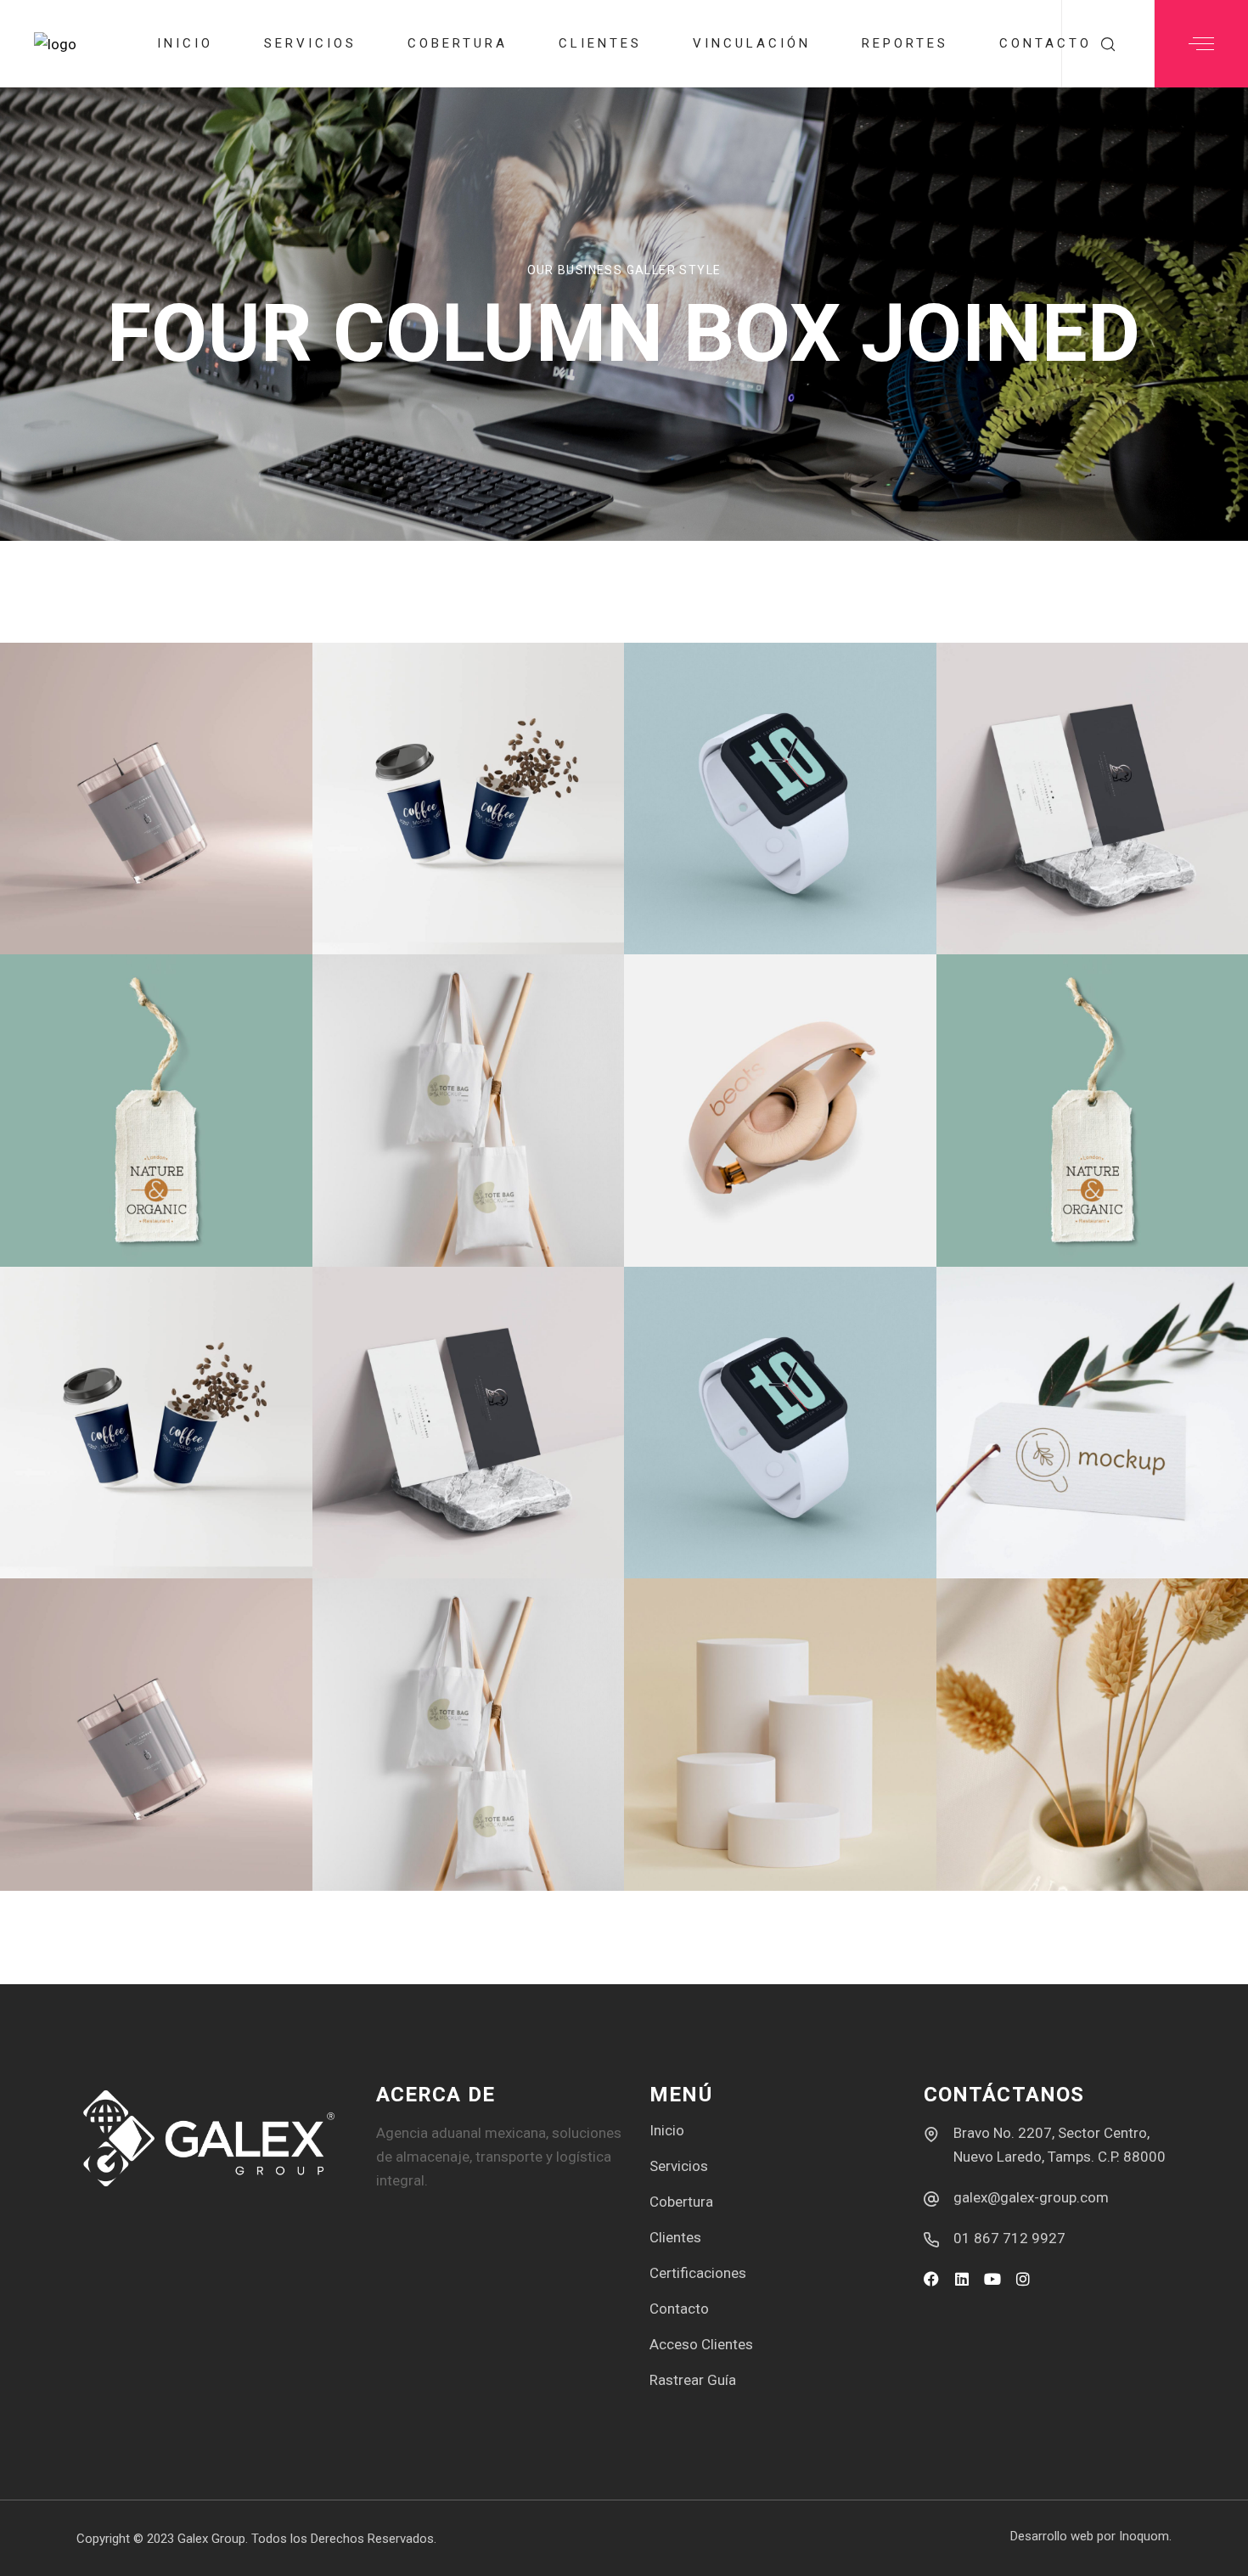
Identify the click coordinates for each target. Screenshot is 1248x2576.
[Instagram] (1023, 2279)
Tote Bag (409, 1207)
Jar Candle (111, 895)
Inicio (667, 2130)
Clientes (675, 2237)
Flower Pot (1048, 1831)
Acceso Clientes (701, 2344)
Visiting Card (1060, 895)
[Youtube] (992, 2279)
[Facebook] (931, 2279)
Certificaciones (698, 2273)
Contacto (679, 2309)
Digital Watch (753, 895)
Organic (92, 1207)
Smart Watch (748, 1519)
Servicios (679, 2166)
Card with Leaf (1071, 1519)
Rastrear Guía (693, 2380)
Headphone (735, 1207)
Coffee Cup (422, 895)
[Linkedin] (962, 2279)
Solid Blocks (744, 1831)
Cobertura (681, 2202)
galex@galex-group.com (1031, 2197)
